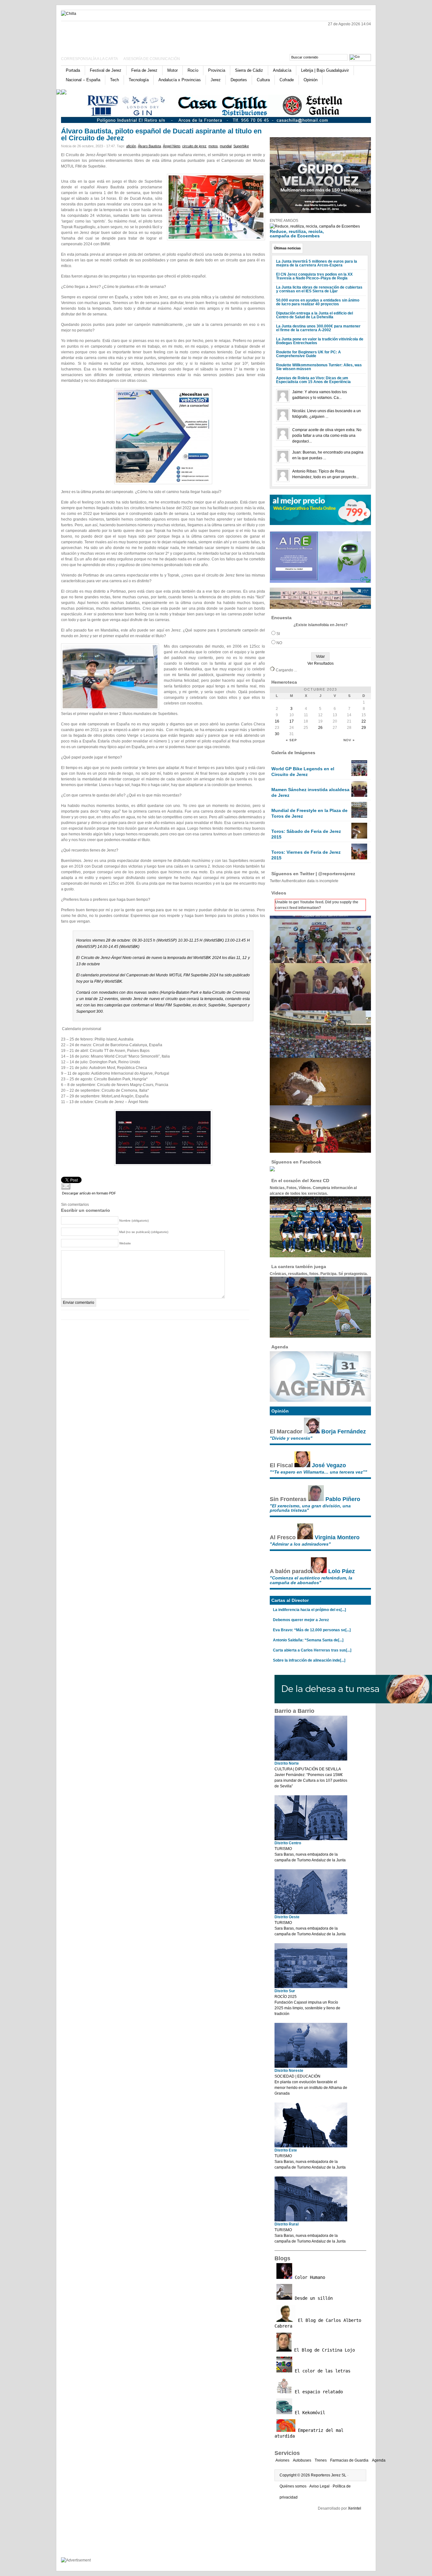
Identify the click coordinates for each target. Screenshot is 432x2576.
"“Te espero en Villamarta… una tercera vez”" (318, 1472)
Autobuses (302, 2460)
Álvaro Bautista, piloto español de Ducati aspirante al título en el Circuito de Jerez (161, 134)
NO (279, 643)
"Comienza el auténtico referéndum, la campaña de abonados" (311, 1580)
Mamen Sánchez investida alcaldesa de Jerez (310, 792)
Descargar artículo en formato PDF (89, 1193)
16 (277, 721)
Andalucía (282, 70)
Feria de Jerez (144, 70)
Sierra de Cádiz (249, 70)
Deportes (239, 80)
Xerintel (355, 2508)
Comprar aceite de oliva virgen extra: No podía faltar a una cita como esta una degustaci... (327, 436)
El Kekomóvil (309, 2413)
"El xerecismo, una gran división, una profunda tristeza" (310, 1508)
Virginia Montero (337, 1537)
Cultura (263, 80)
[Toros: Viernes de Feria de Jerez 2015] (359, 858)
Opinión (311, 80)
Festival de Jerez (106, 70)
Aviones (282, 2460)
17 (292, 721)
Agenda (379, 2460)
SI (278, 634)
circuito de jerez (194, 146)
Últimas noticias (287, 248)
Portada (73, 70)
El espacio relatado (318, 2392)
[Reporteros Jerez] (123, 36)
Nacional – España (83, 80)
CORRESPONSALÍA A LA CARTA (90, 59)
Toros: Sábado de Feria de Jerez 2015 (306, 834)
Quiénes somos (293, 2486)
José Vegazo (329, 1465)
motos (213, 146)
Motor (173, 70)
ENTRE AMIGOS (284, 221)
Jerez (216, 80)
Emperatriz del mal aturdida (309, 2433)
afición (131, 146)
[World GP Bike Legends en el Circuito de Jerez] (359, 775)
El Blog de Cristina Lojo (323, 2350)
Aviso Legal (319, 2486)
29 (364, 728)
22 (364, 721)
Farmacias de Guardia (349, 2460)
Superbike (241, 146)
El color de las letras (321, 2371)
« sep (291, 740)
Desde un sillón (312, 2298)
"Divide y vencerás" (291, 1438)
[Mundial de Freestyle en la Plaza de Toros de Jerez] (359, 816)
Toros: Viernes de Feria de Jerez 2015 (306, 855)
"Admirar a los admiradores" (300, 1544)
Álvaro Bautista (149, 146)
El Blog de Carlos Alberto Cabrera (318, 2323)
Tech (114, 80)
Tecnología (139, 80)
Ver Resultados (321, 663)
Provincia (217, 70)
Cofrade (287, 80)
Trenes (321, 2460)
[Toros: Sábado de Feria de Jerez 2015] (359, 837)
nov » (349, 740)
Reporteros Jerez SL (329, 2475)
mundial (226, 146)
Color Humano (309, 2277)
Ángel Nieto (172, 146)
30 (277, 734)
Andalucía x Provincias (180, 80)
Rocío (193, 70)
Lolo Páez (342, 1571)
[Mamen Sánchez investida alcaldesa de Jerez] (359, 796)
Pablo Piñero (343, 1499)
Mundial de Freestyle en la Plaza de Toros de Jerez (309, 813)
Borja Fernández (344, 1431)
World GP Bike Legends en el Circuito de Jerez (303, 772)
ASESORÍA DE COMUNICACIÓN (152, 59)
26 (320, 728)
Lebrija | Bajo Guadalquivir (325, 70)
